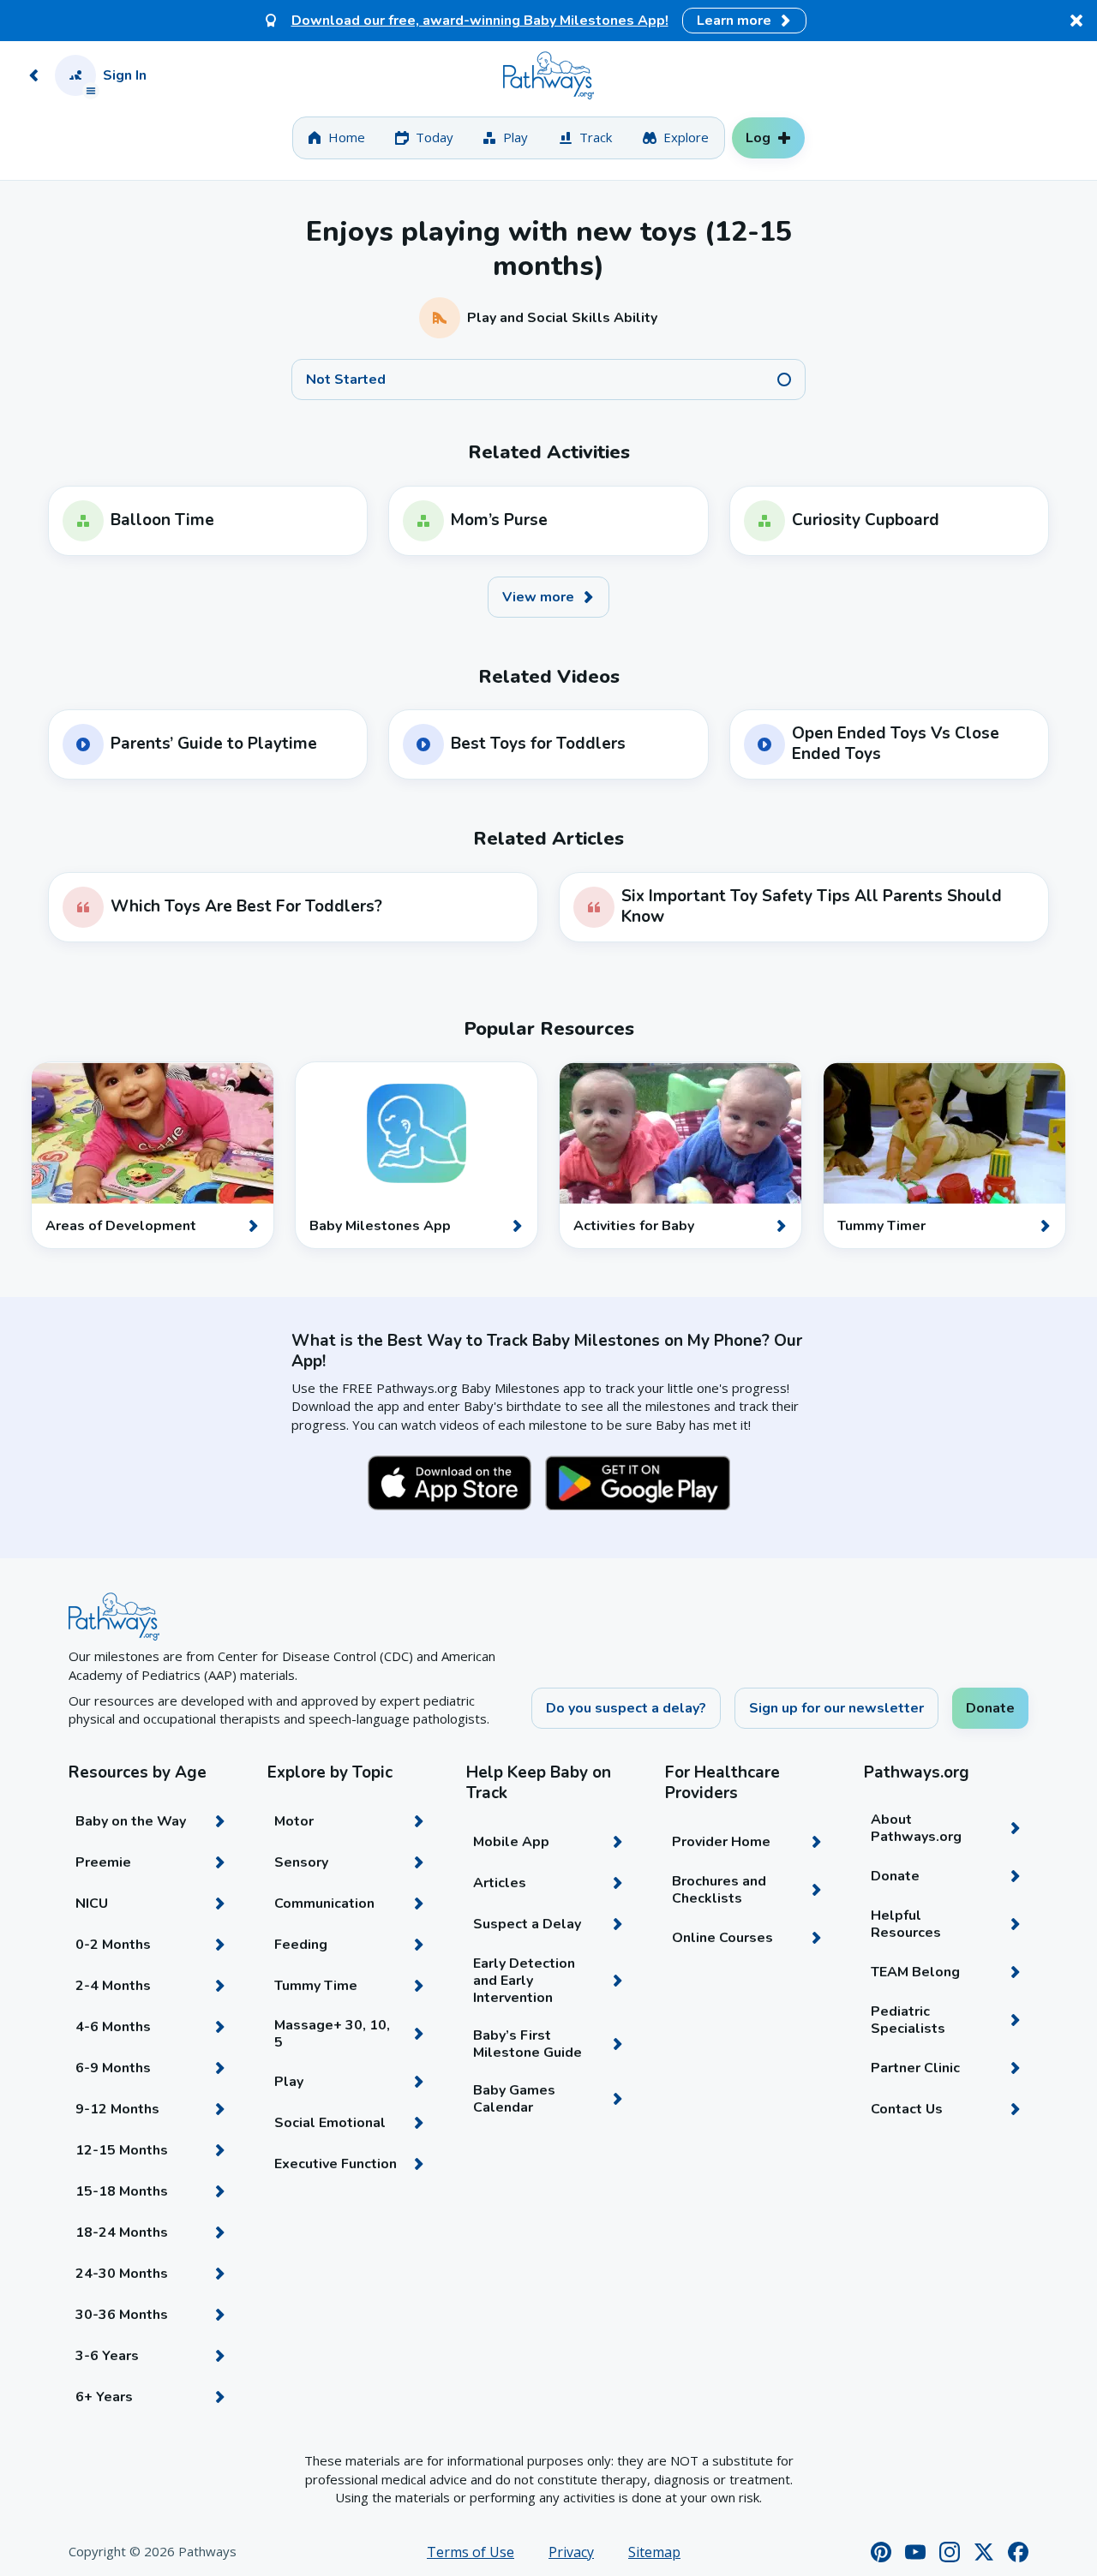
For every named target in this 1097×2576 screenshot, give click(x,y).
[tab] (336, 138)
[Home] (548, 75)
